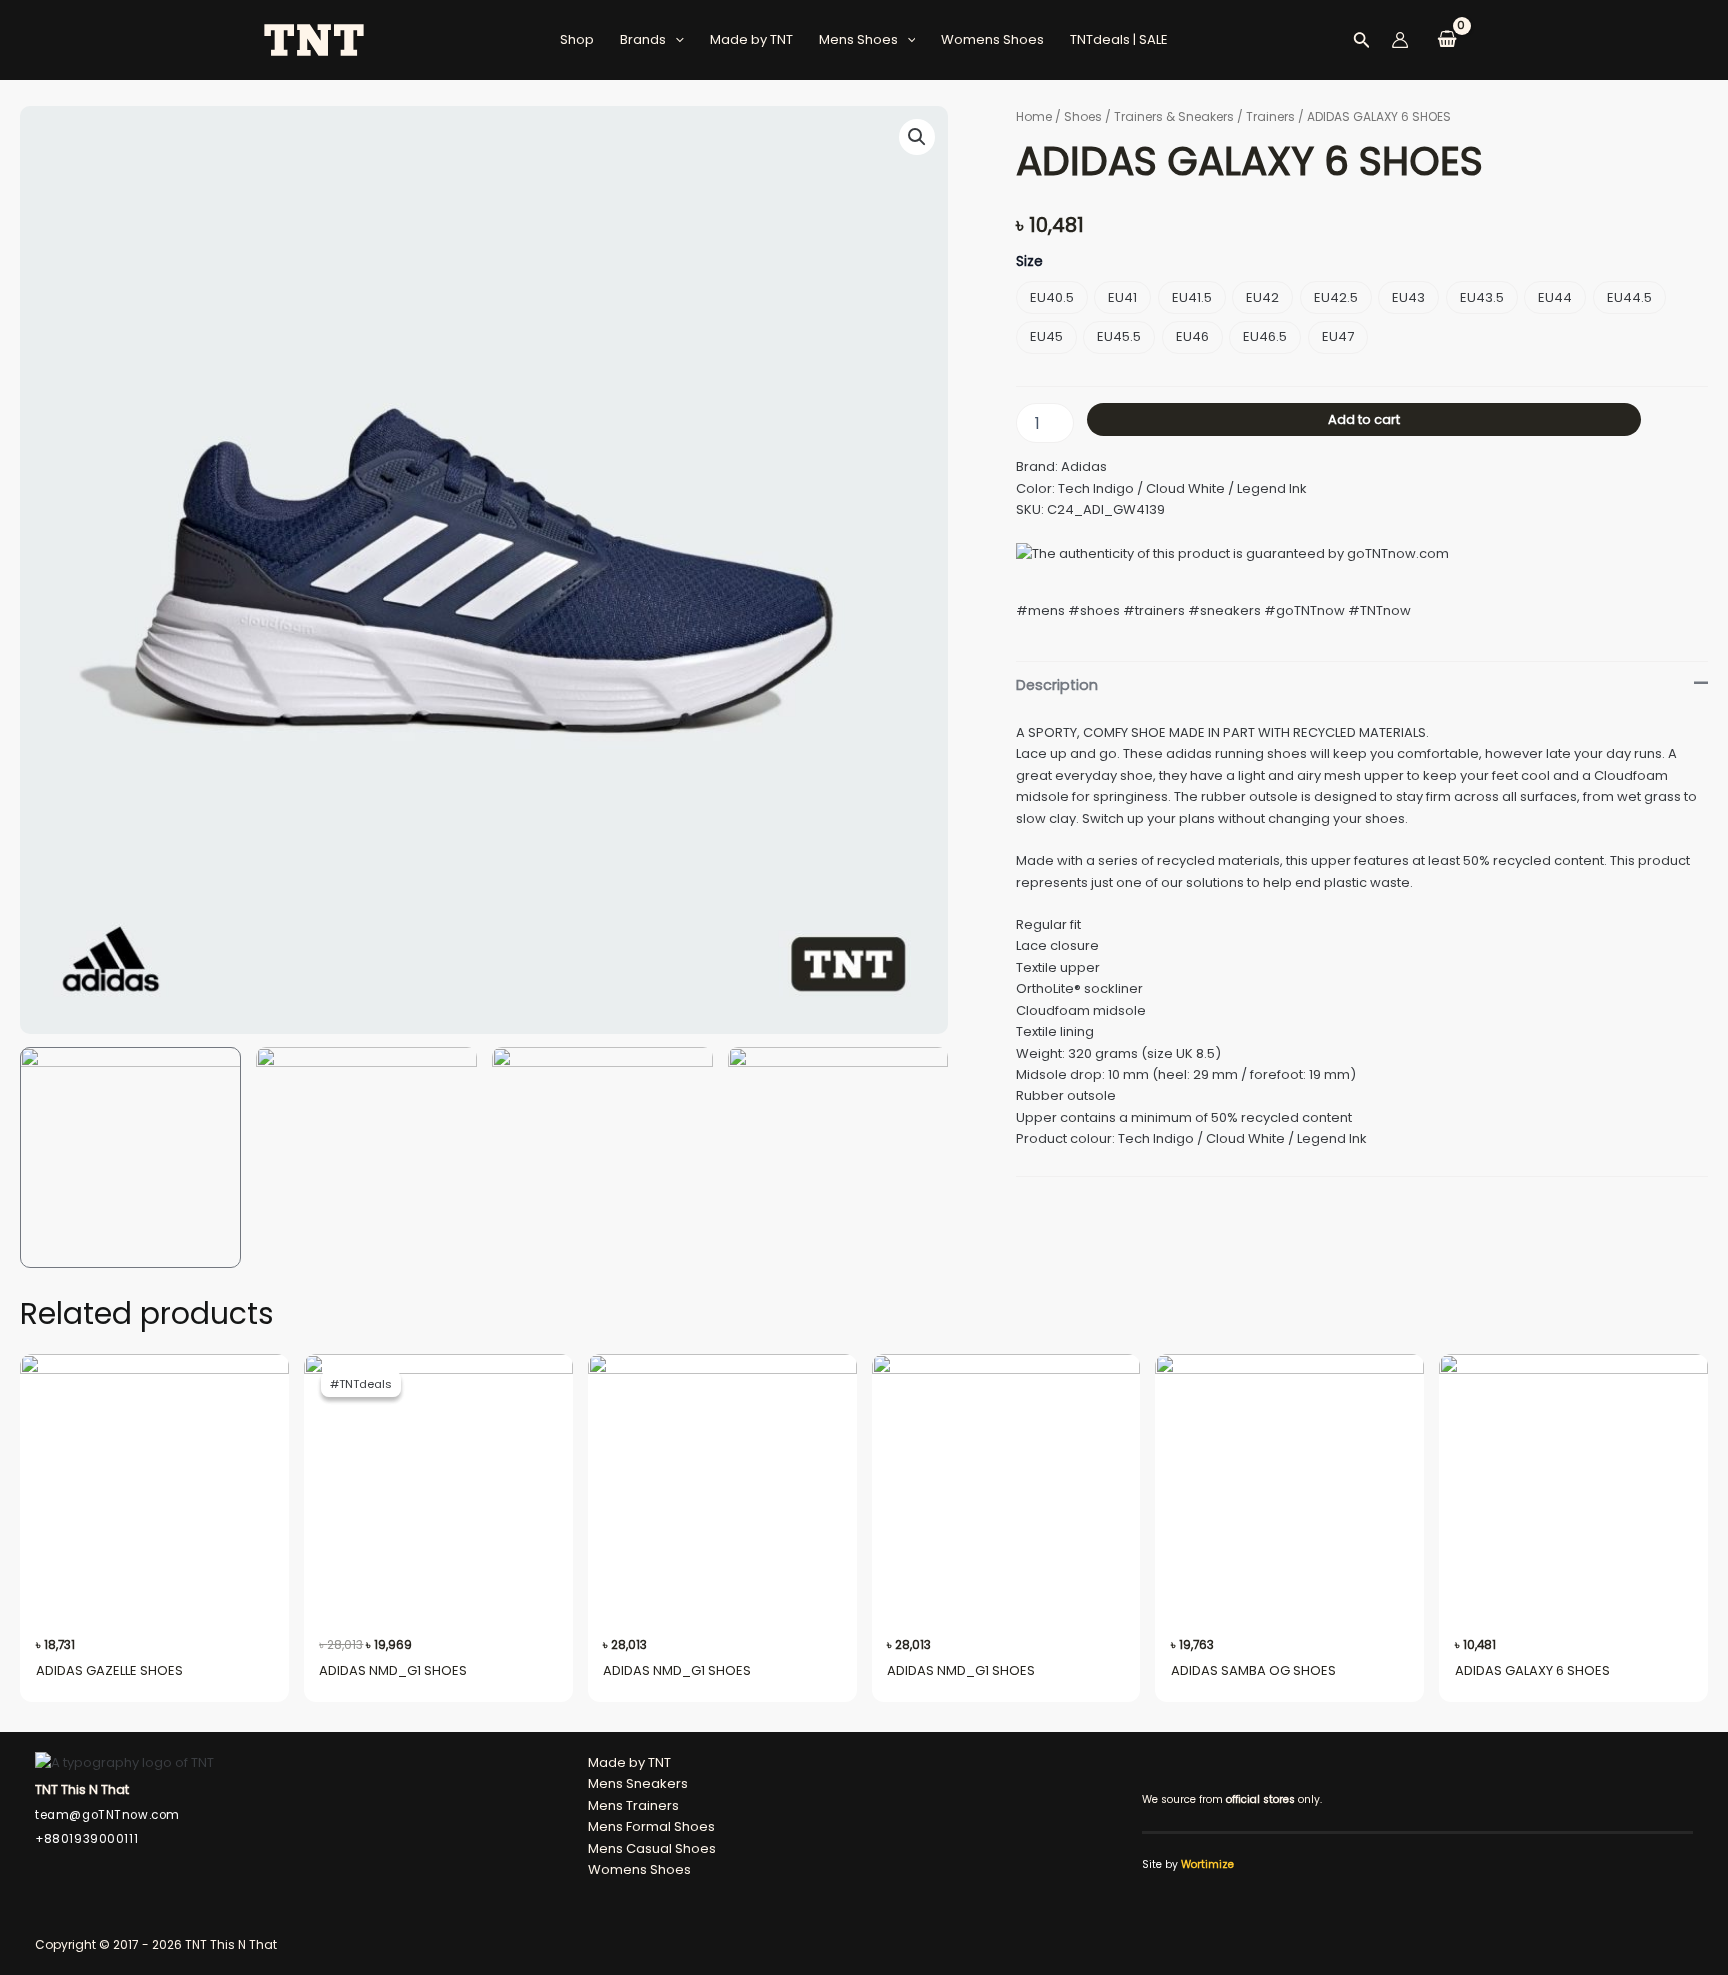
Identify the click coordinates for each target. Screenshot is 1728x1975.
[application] (675, 40)
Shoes (1083, 116)
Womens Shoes (992, 39)
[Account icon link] (1400, 40)
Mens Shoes (858, 39)
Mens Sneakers (638, 1783)
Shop (577, 39)
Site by (1188, 1864)
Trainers (1270, 116)
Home (1034, 116)
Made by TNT (751, 39)
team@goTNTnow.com (107, 1815)
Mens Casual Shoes (652, 1848)
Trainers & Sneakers (1174, 116)
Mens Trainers (633, 1805)
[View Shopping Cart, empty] (1446, 40)
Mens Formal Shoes (651, 1826)
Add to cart (1364, 419)
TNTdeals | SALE (1119, 39)
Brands (643, 39)
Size (1029, 261)
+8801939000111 (86, 1839)
